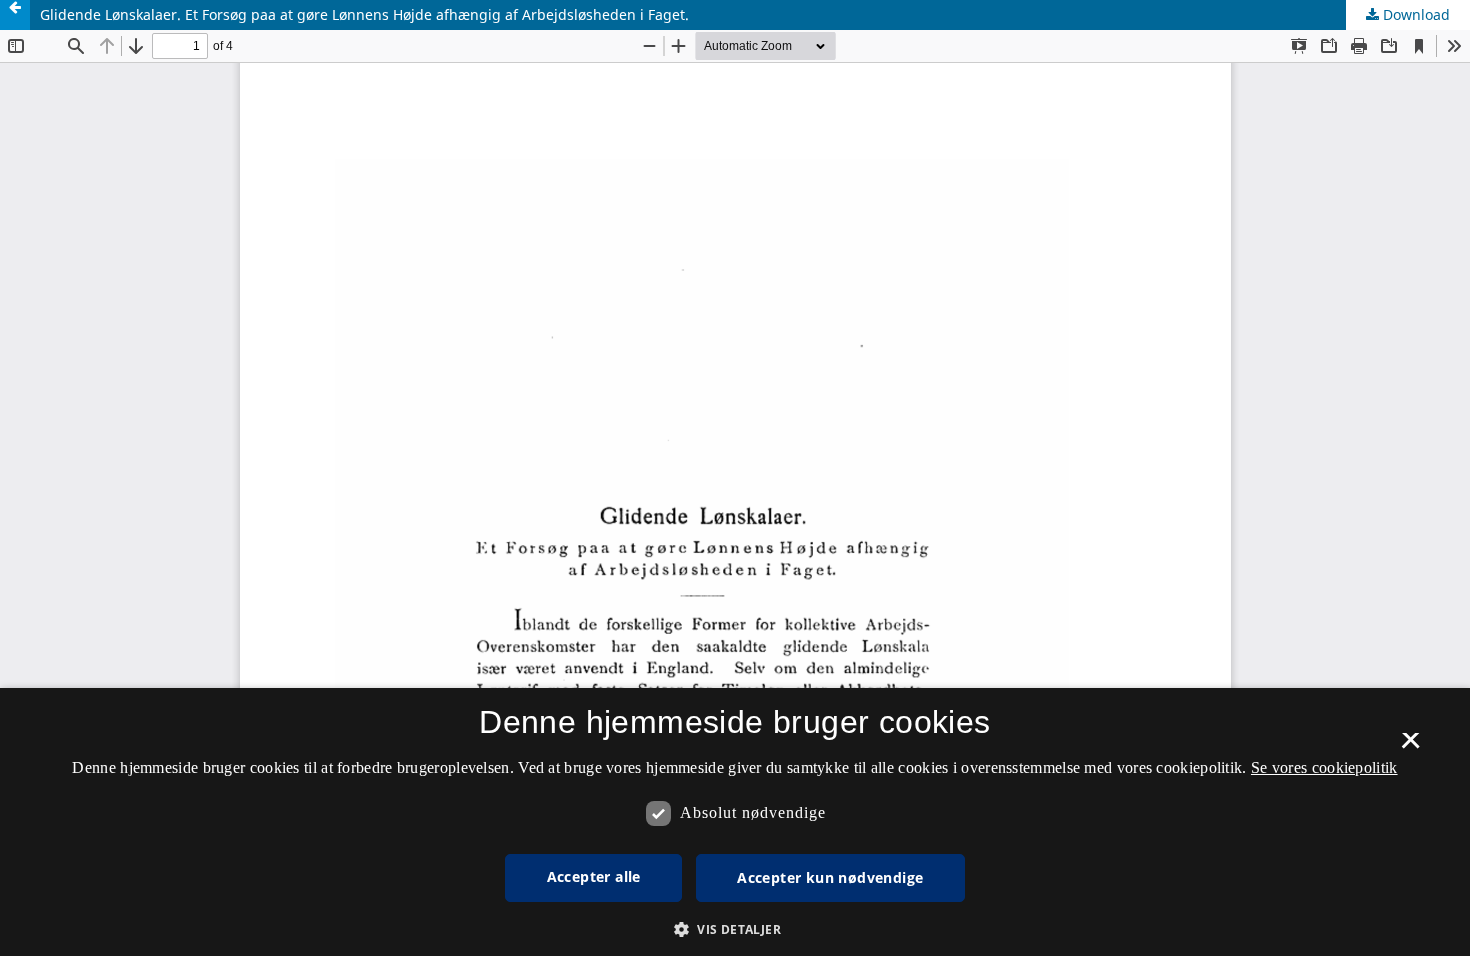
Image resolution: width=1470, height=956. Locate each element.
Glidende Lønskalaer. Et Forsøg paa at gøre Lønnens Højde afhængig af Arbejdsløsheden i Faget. (364, 14)
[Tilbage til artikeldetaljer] (15, 15)
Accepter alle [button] (594, 876)
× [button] (1410, 747)
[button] (735, 929)
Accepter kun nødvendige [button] (830, 877)
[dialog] (735, 822)
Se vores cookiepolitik (1324, 767)
